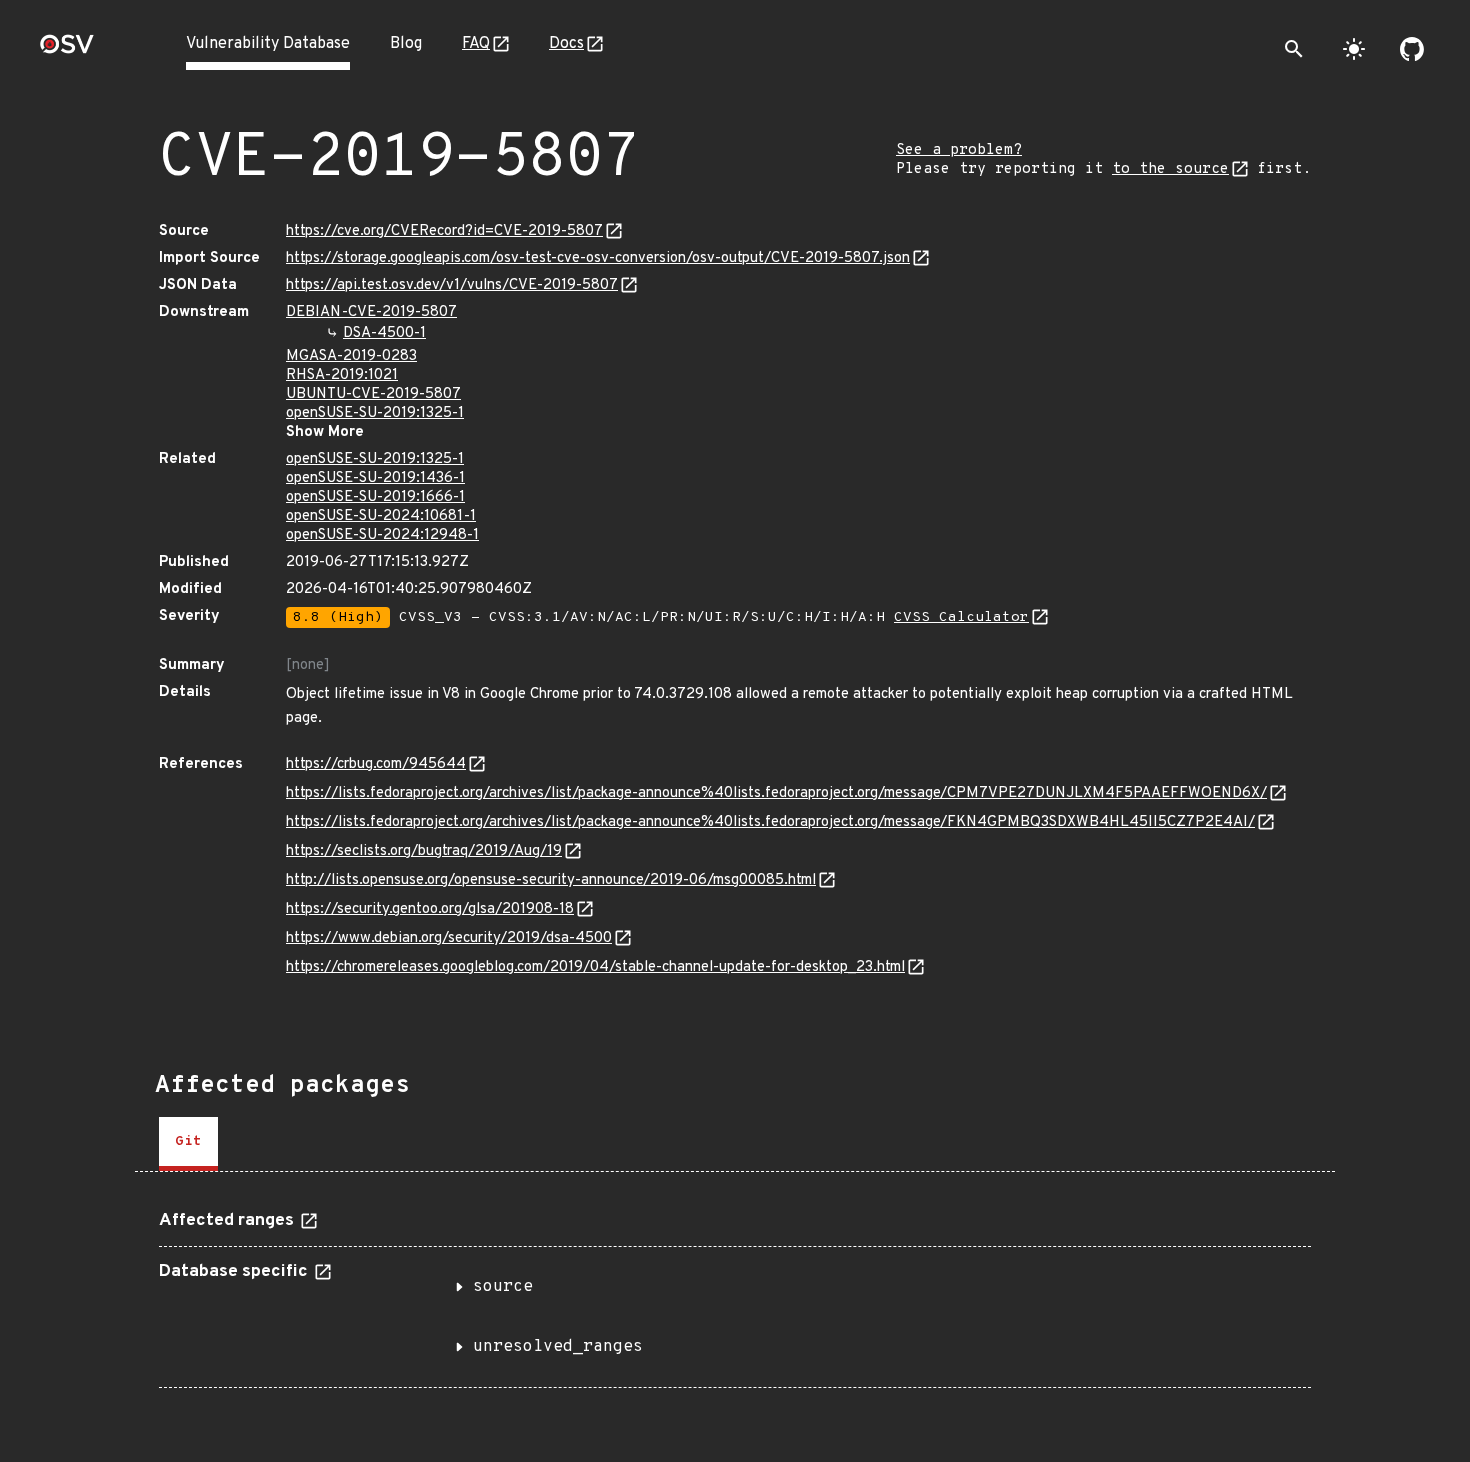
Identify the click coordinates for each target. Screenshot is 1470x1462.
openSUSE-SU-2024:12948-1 (382, 535)
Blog (406, 44)
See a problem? (959, 150)
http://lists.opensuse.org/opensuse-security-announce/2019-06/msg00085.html (551, 880)
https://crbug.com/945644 (376, 764)
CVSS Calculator (961, 617)
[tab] (188, 1144)
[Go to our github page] (1412, 49)
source (503, 1287)
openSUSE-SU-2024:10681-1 (381, 516)
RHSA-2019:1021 (342, 375)
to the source (1170, 169)
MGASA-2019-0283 (351, 356)
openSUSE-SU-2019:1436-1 (375, 478)
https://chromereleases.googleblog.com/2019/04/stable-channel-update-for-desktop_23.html (595, 967)
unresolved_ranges (558, 1347)
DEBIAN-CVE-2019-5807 (371, 312)
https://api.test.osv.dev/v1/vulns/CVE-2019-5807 (452, 285)
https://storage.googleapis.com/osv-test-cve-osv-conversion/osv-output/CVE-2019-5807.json (598, 258)
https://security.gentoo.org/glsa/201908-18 (430, 909)
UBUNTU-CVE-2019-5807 (373, 394)
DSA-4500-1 (384, 333)
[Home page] (67, 50)
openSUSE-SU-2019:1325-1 (375, 413)
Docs (566, 44)
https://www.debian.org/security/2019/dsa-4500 (449, 938)
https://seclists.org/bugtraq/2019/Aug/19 (424, 851)
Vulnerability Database (268, 44)
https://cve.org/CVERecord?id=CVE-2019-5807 (444, 231)
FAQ (476, 44)
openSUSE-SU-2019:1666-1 (375, 497)
